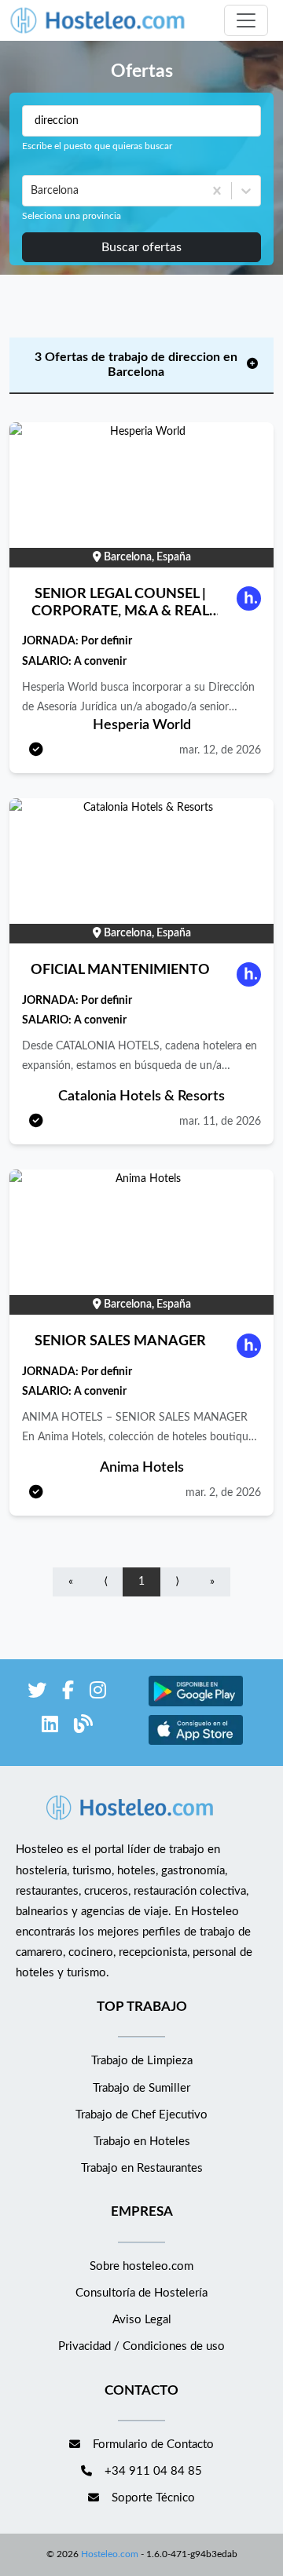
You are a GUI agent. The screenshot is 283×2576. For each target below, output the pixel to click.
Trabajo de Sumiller (141, 2088)
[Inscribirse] (36, 751)
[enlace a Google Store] (196, 1704)
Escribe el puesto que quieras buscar (97, 146)
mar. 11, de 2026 (220, 1122)
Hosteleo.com (110, 2554)
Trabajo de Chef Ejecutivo (141, 2115)
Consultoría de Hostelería (141, 2293)
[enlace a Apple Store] (196, 1743)
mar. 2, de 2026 (223, 1493)
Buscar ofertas (141, 247)
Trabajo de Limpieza (142, 2061)
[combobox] (32, 191)
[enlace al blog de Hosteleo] (83, 1727)
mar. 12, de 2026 (220, 750)
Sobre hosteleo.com (141, 2266)
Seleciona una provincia (72, 216)
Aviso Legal (142, 2320)
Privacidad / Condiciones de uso (141, 2346)
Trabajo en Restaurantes (142, 2168)
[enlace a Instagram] (98, 1693)
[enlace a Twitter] (37, 1693)
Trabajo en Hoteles (142, 2142)
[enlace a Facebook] (68, 1693)
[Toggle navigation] (246, 20)
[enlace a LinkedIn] (50, 1727)
